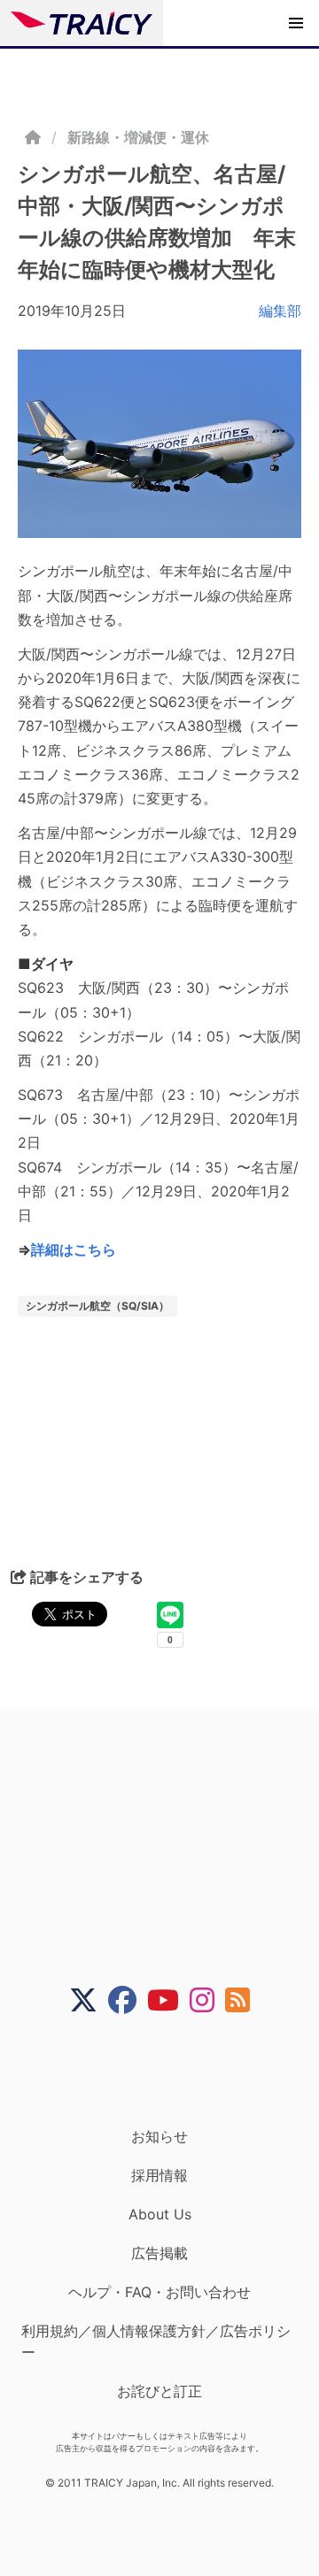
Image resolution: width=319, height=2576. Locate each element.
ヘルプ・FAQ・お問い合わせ (159, 2292)
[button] (296, 23)
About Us (160, 2214)
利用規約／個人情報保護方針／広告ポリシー (156, 2341)
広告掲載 (159, 2253)
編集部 (280, 311)
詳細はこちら (74, 1250)
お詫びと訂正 (159, 2391)
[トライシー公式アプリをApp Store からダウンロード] (171, 2071)
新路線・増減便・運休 (138, 137)
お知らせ (159, 2136)
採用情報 (159, 2175)
